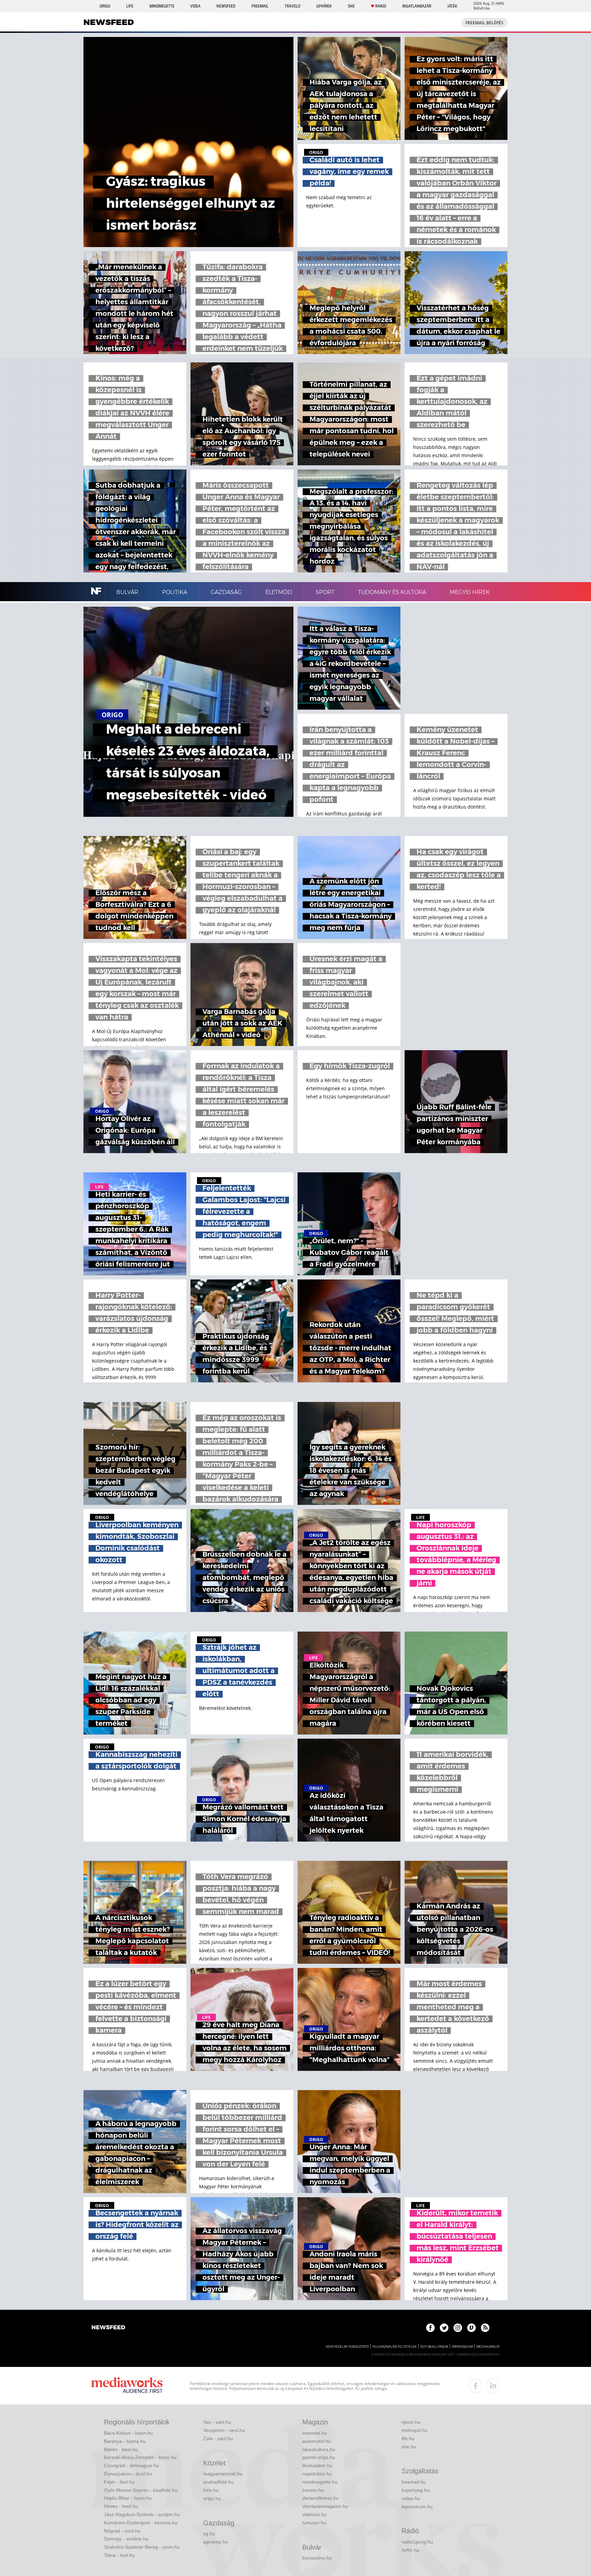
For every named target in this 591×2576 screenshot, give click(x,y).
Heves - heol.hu (121, 2506)
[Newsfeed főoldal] (108, 2328)
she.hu (409, 2447)
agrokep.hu (215, 2542)
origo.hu (212, 2498)
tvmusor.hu (314, 2523)
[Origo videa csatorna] (471, 2328)
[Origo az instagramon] (458, 2328)
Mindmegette (162, 6)
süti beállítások (434, 2347)
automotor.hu (317, 2441)
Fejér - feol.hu (119, 2482)
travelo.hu (313, 2490)
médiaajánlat (488, 2347)
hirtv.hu (211, 2490)
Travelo (292, 6)
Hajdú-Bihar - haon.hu (128, 2498)
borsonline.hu (317, 2558)
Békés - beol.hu (121, 2449)
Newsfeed (226, 6)
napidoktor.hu (317, 2474)
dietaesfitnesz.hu (321, 2498)
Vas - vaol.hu (217, 2422)
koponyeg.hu (416, 2490)
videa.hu (411, 2498)
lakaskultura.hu (319, 2449)
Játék (452, 6)
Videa (195, 6)
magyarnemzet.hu (223, 2474)
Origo (105, 6)
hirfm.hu (410, 2550)
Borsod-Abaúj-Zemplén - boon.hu (140, 2457)
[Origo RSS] (485, 2328)
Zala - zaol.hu (218, 2438)
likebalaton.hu (317, 2465)
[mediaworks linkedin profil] (493, 2386)
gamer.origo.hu (319, 2457)
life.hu (408, 2438)
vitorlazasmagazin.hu (325, 2506)
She (351, 6)
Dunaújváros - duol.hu (128, 2474)
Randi (381, 6)
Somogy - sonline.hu (126, 2539)
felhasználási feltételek (395, 2347)
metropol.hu (415, 2430)
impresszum (462, 2347)
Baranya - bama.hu (125, 2441)
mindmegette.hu (320, 2482)
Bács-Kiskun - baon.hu (128, 2433)
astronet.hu (315, 2433)
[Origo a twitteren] (444, 2328)
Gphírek (324, 6)
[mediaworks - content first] (127, 2386)
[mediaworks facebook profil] (476, 2386)
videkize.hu (314, 2514)
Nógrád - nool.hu (122, 2531)
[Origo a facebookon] (430, 2328)
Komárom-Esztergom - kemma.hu (141, 2523)
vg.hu (209, 2534)
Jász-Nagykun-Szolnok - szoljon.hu (142, 2514)
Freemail (260, 6)
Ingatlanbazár (417, 6)
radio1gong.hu (417, 2542)
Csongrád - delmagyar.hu (132, 2465)
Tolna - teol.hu (119, 2555)
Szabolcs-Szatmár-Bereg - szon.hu (142, 2547)
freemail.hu (414, 2482)
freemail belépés (484, 23)
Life (130, 6)
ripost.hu (411, 2422)
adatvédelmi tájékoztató (347, 2347)
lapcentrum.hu (417, 2507)
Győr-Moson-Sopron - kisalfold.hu (141, 2490)
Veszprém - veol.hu (224, 2430)
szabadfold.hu (218, 2482)
